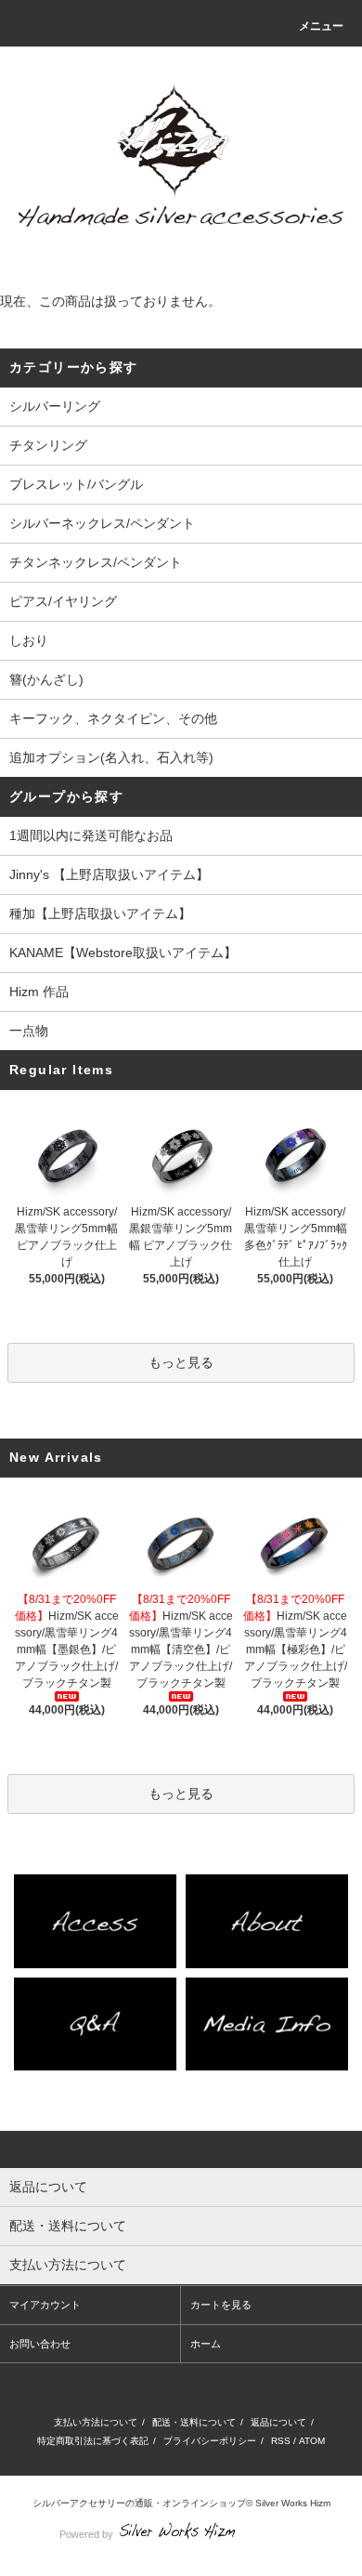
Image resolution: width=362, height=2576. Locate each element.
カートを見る (221, 2305)
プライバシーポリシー (210, 2441)
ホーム (206, 2344)
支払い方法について (96, 2422)
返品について (278, 2422)
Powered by (86, 2534)
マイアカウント (45, 2305)
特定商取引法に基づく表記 (93, 2441)
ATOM (312, 2441)
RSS (281, 2441)
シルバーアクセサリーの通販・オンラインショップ (139, 2503)
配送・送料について (194, 2422)
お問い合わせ (40, 2344)
